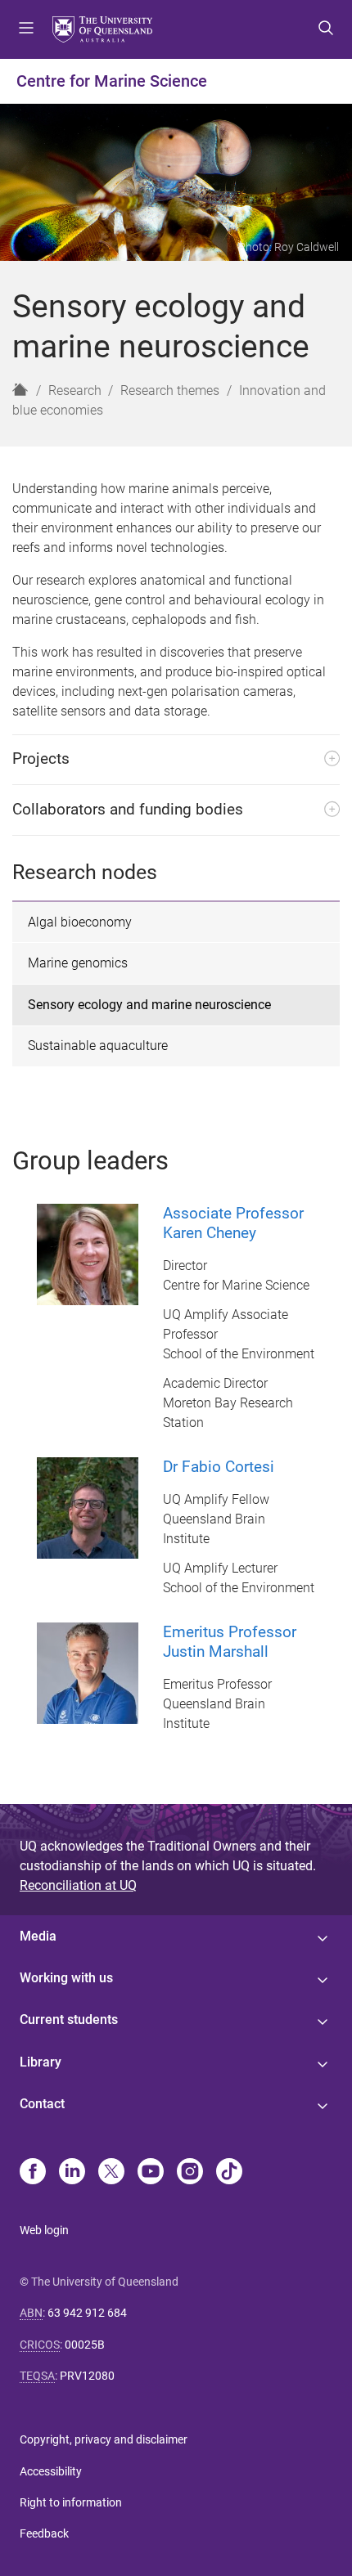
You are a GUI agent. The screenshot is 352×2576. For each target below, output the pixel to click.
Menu (26, 29)
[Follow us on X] (111, 2173)
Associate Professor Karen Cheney (233, 1223)
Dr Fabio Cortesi (219, 1467)
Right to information (71, 2502)
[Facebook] (33, 2173)
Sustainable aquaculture (98, 1046)
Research (75, 390)
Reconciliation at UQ (78, 1885)
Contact (42, 2104)
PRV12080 (87, 2376)
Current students (69, 2020)
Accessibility (51, 2471)
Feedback (44, 2533)
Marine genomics (78, 963)
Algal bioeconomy (80, 922)
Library (41, 2062)
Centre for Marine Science (112, 81)
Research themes (170, 390)
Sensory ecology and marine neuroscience (149, 1005)
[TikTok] (229, 2173)
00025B (85, 2345)
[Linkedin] (72, 2173)
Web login (44, 2230)
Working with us (66, 1978)
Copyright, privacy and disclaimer (104, 2439)
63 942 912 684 (87, 2313)
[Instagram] (190, 2173)
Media (38, 1936)
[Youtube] (151, 2173)
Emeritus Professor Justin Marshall (230, 1642)
